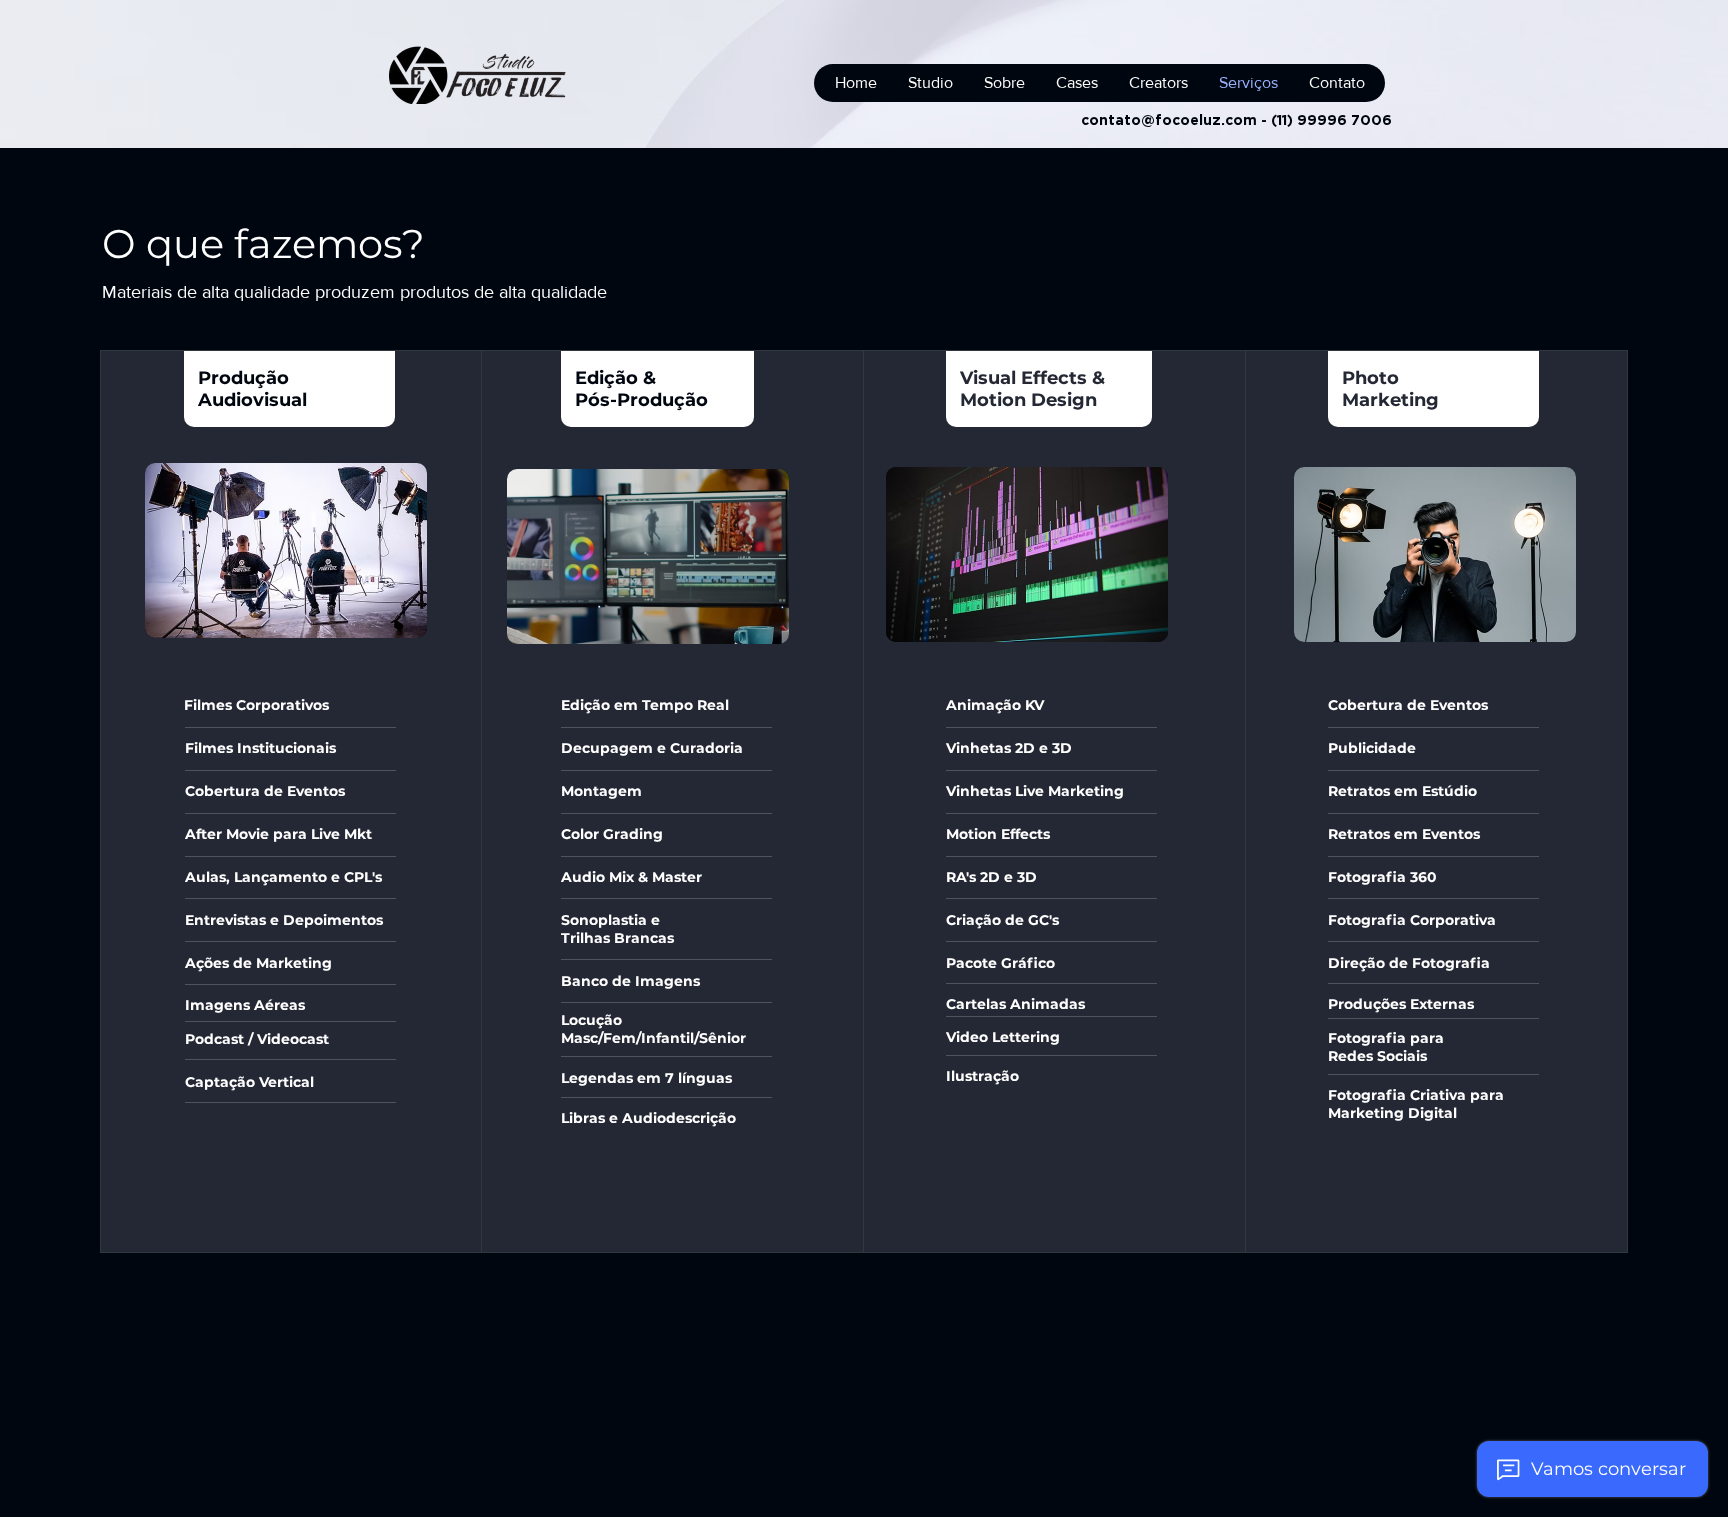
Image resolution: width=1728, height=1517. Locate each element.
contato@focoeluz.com (1169, 119)
